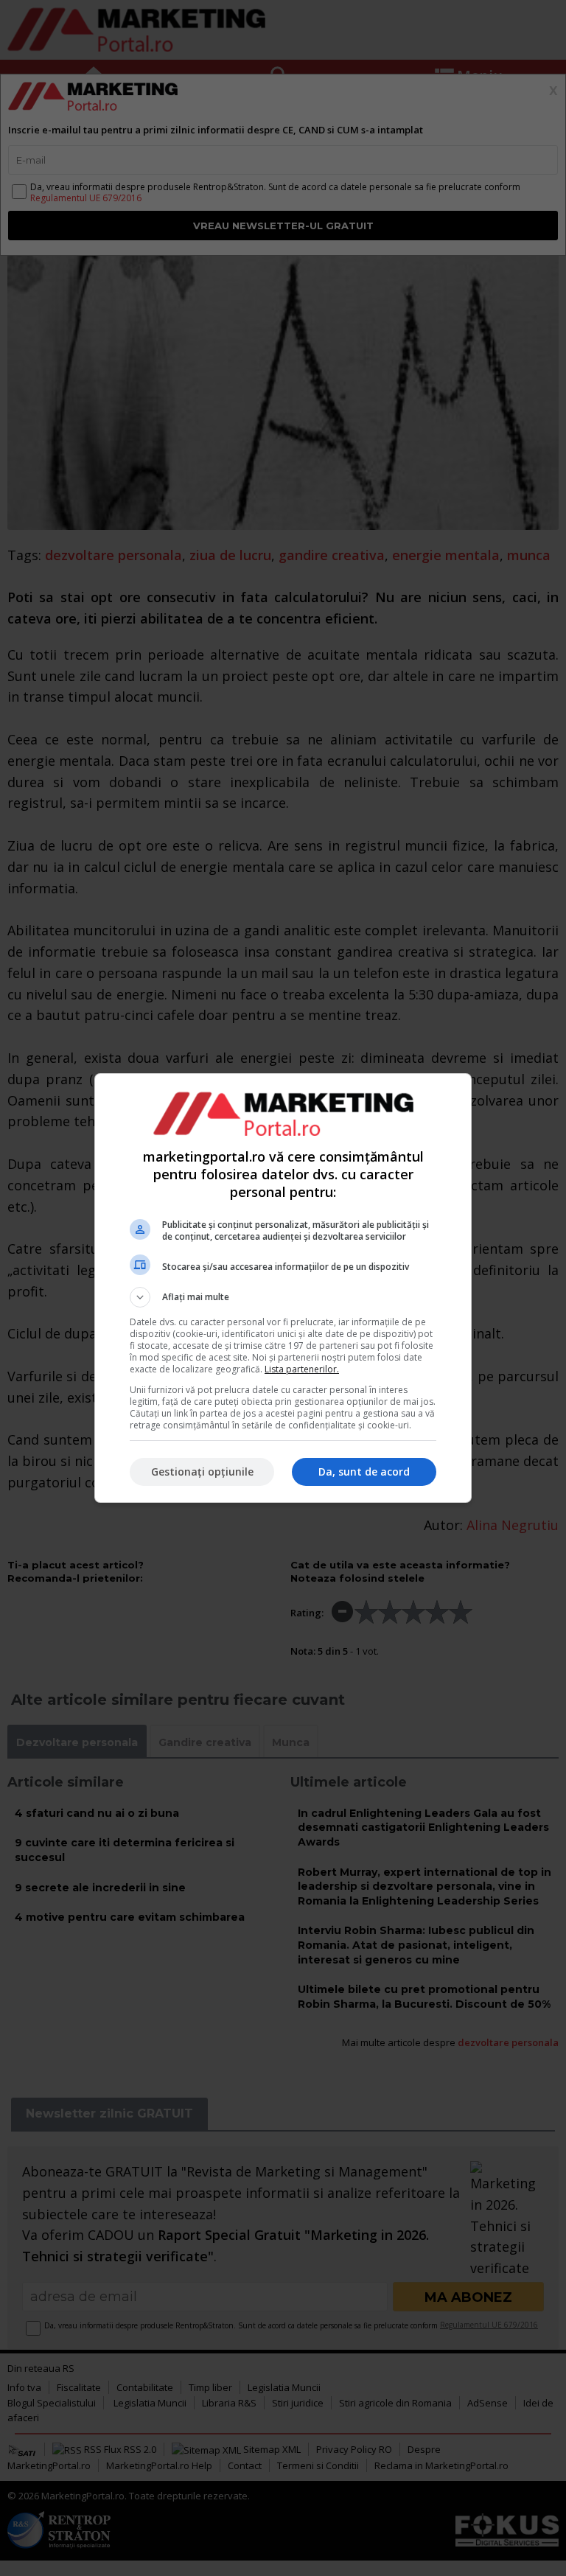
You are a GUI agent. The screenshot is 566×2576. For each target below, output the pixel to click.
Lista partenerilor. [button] (302, 1369)
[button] (283, 1297)
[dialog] (283, 1288)
